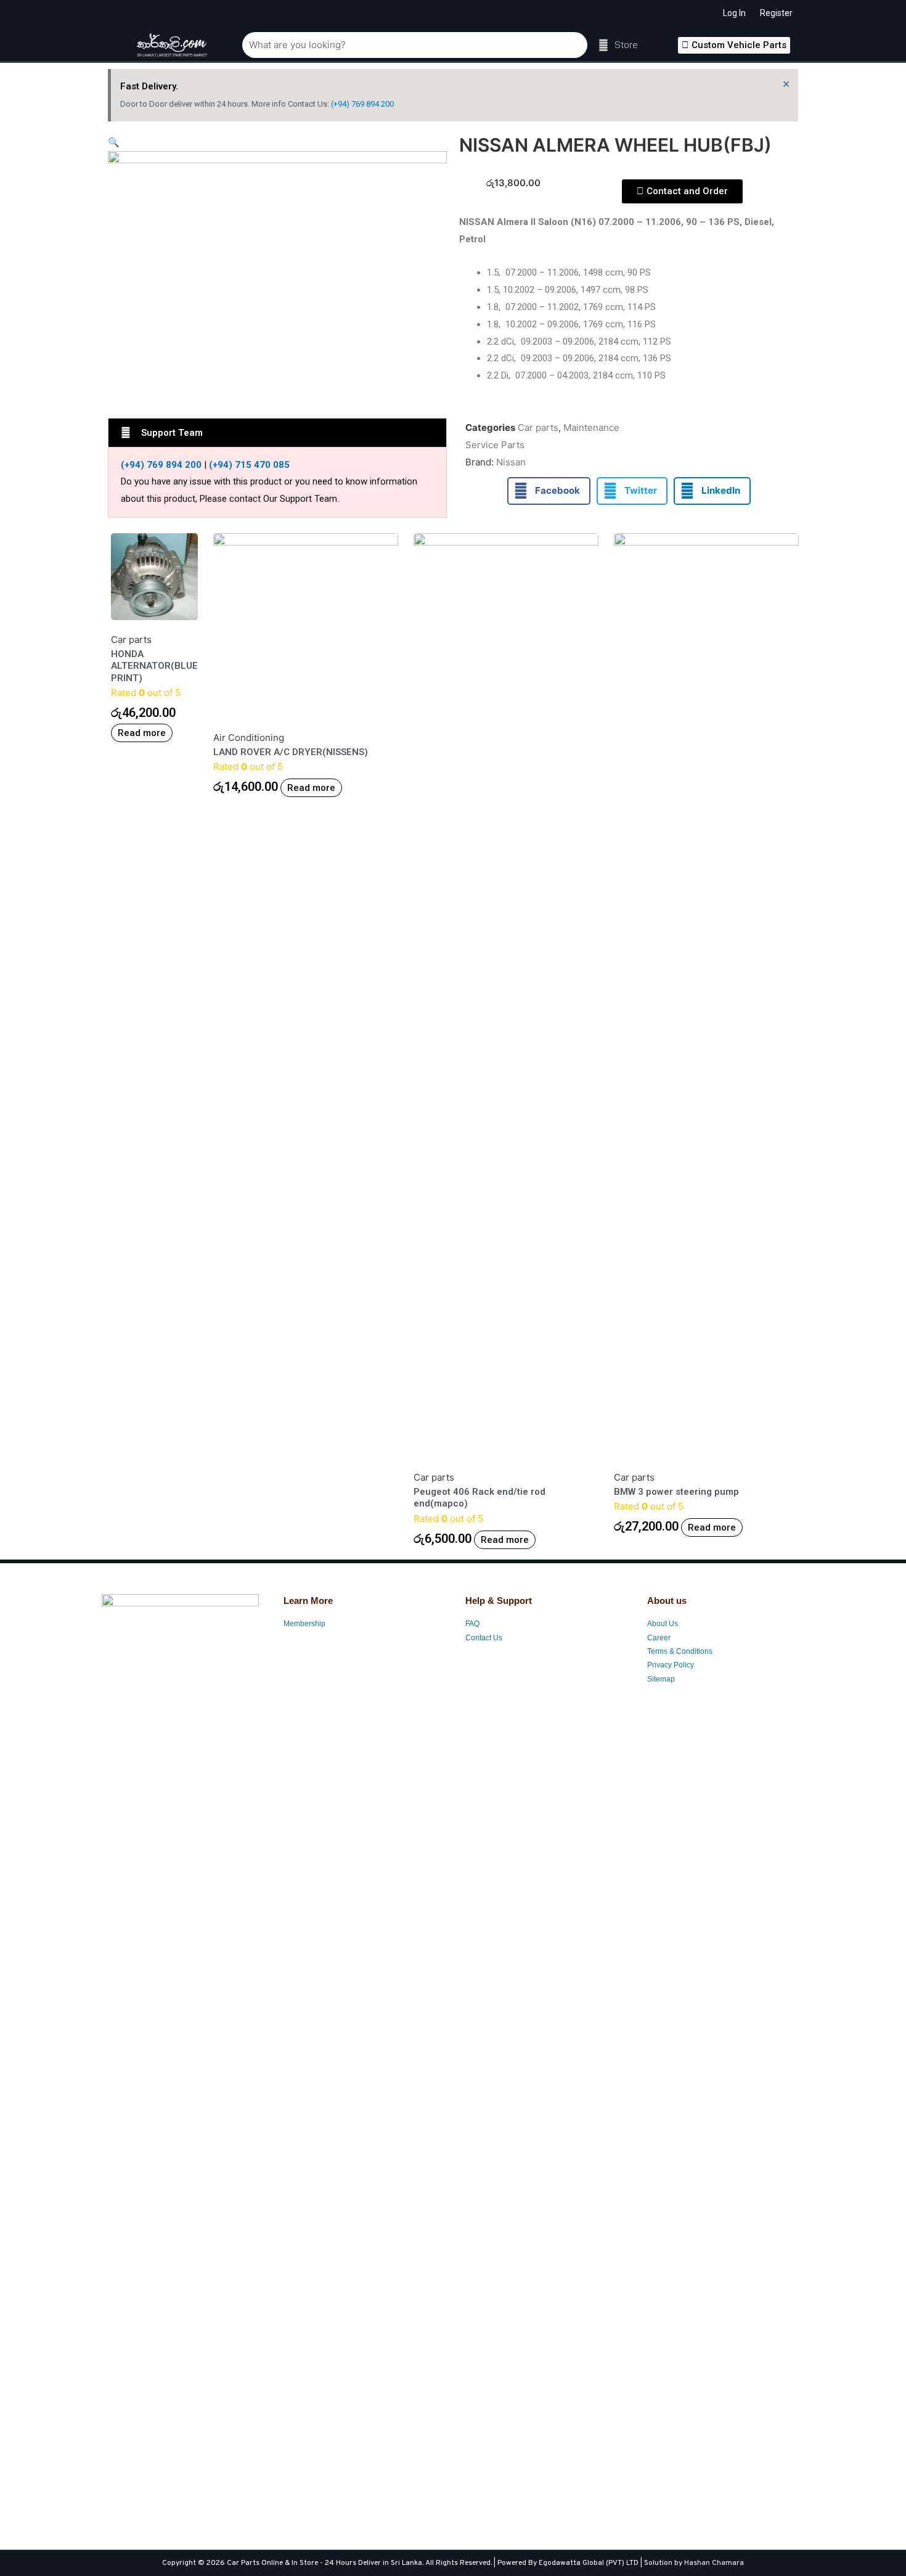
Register (776, 13)
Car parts (538, 427)
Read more (142, 733)
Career (659, 1638)
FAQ (472, 1624)
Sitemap (661, 1679)
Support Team (172, 433)
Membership (304, 1624)
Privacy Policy (671, 1665)
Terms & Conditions (680, 1651)
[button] (734, 45)
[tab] (277, 433)
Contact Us (484, 1638)
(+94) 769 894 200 (362, 104)
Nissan (511, 462)
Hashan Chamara (714, 2563)
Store (626, 45)
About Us (663, 1624)
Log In (734, 13)
